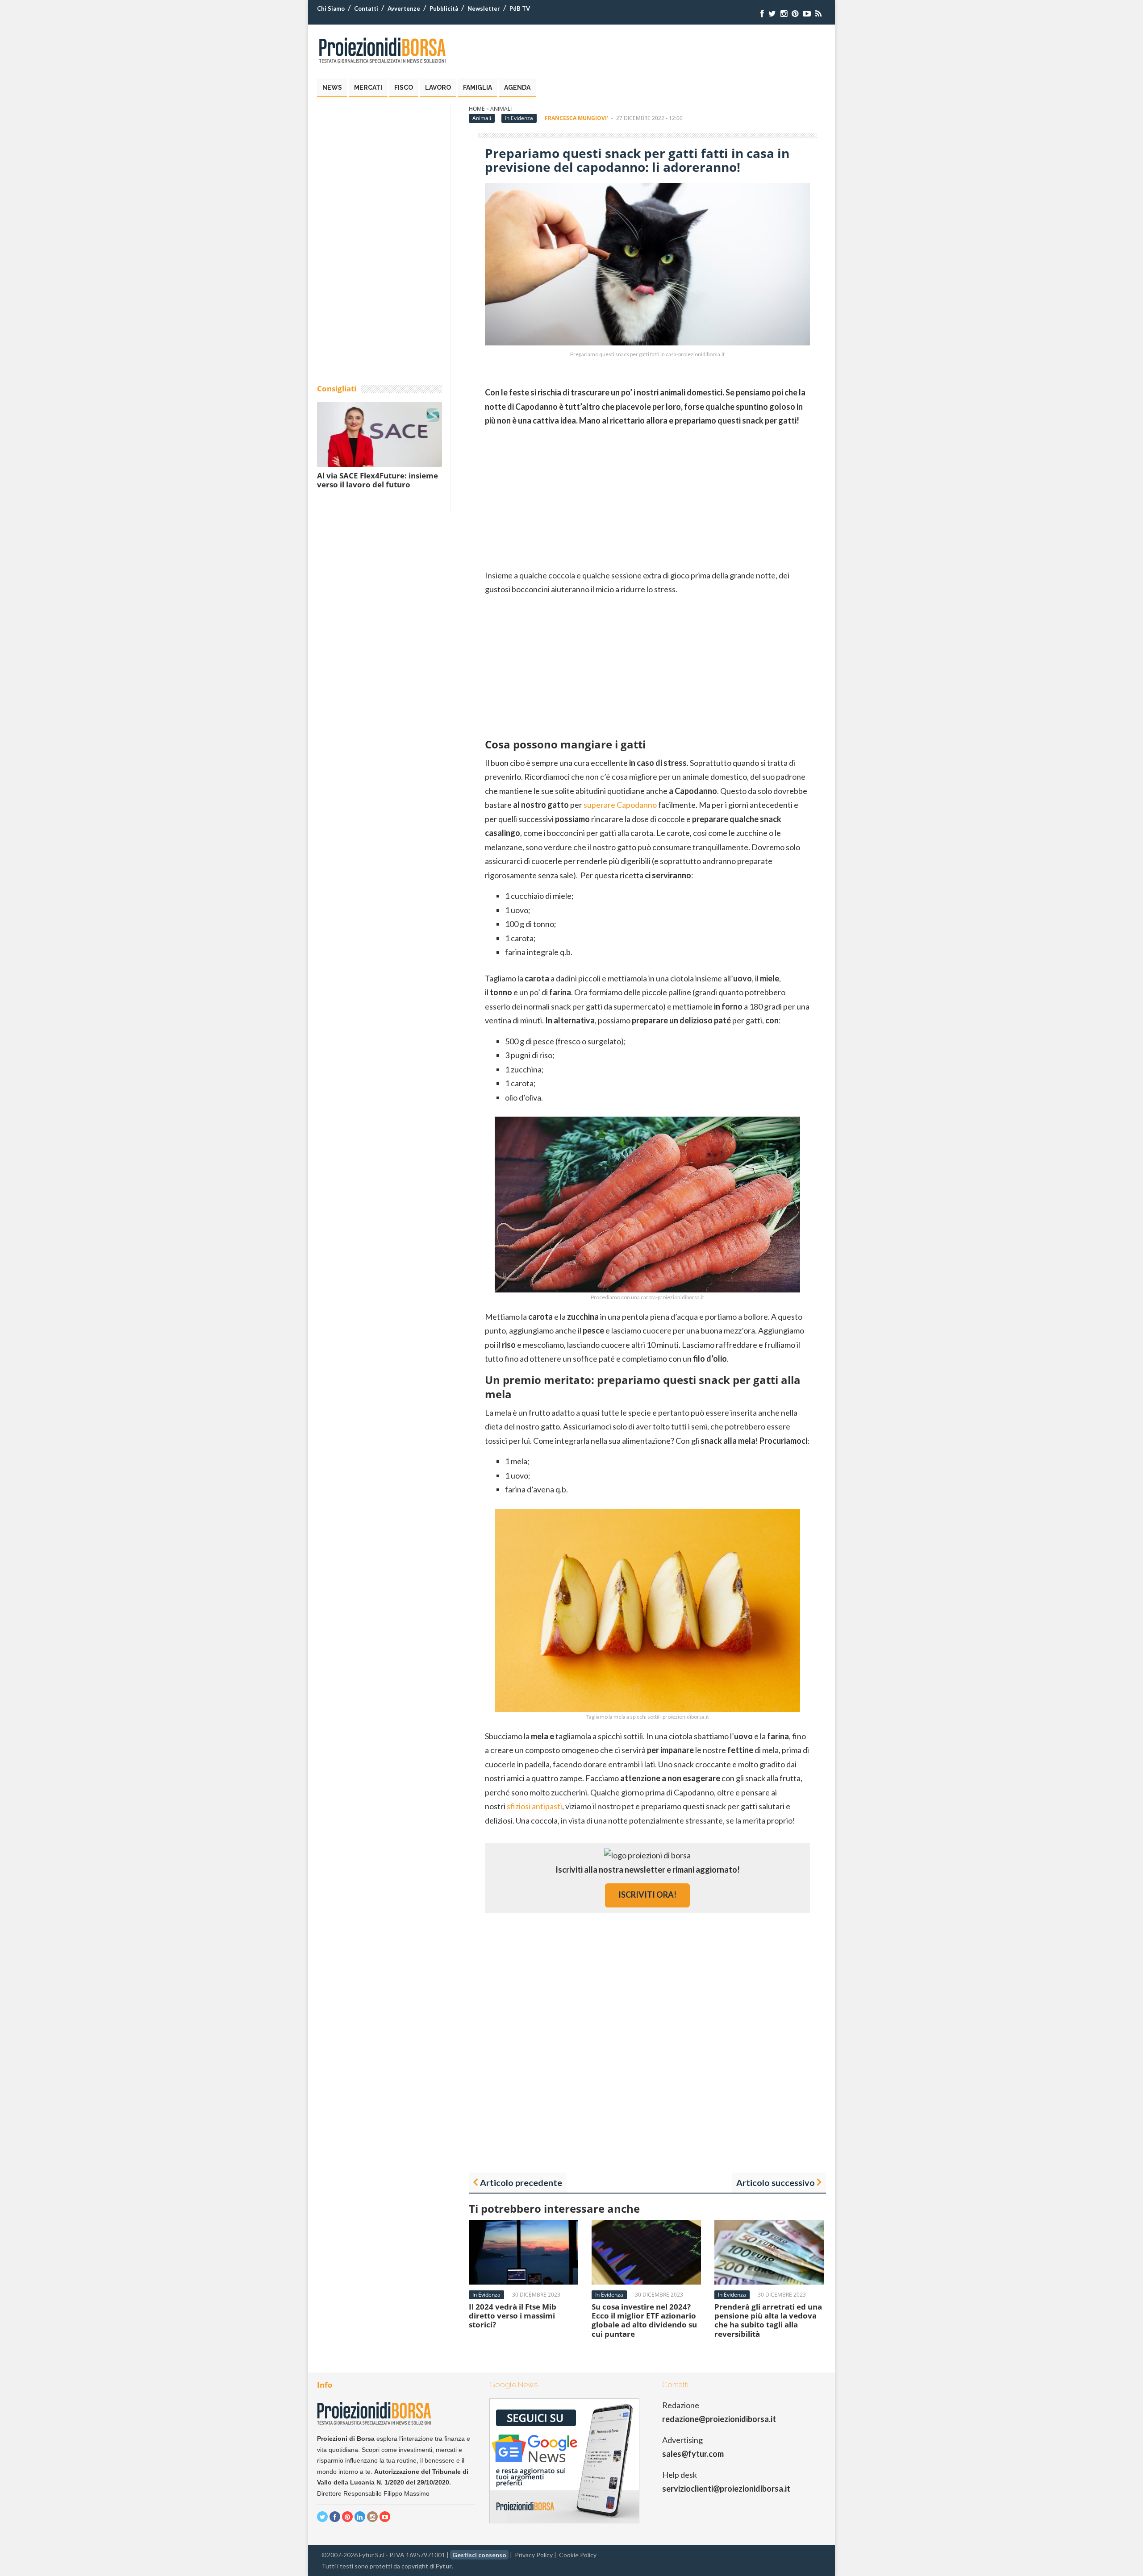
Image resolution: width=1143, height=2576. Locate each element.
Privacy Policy (534, 2555)
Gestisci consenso (479, 2555)
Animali (501, 109)
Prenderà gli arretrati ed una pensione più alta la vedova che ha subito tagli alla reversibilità (768, 2320)
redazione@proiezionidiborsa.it (719, 2419)
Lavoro (438, 87)
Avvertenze (404, 8)
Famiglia (478, 87)
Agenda (517, 87)
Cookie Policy (578, 2555)
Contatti (366, 8)
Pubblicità (444, 8)
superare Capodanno (620, 805)
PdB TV (520, 8)
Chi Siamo (331, 8)
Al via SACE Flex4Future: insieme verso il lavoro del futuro (378, 480)
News (332, 87)
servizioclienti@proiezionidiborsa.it (726, 2489)
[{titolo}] (762, 14)
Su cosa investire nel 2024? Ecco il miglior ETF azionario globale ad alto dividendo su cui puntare (644, 2320)
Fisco (404, 87)
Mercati (368, 87)
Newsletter (484, 8)
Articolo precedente (521, 2182)
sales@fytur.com (693, 2454)
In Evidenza (519, 118)
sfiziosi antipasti (534, 1806)
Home (477, 109)
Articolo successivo (776, 2182)
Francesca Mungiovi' (576, 118)
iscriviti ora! (647, 1895)
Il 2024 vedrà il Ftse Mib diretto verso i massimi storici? (513, 2316)
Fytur (444, 2566)
